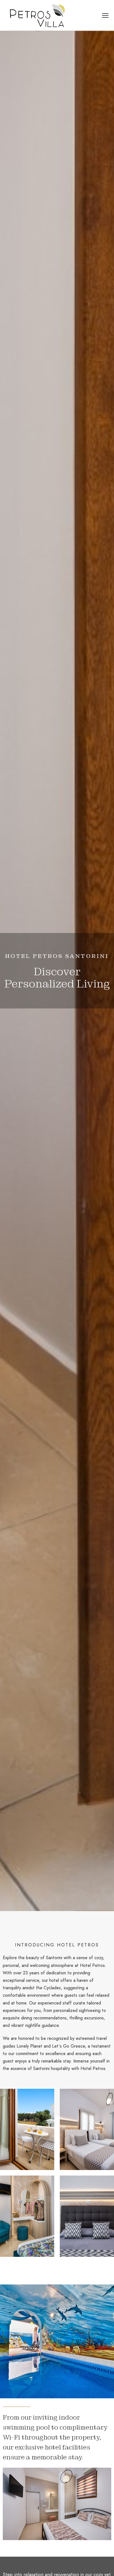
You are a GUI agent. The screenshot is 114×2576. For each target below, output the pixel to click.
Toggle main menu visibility (104, 15)
